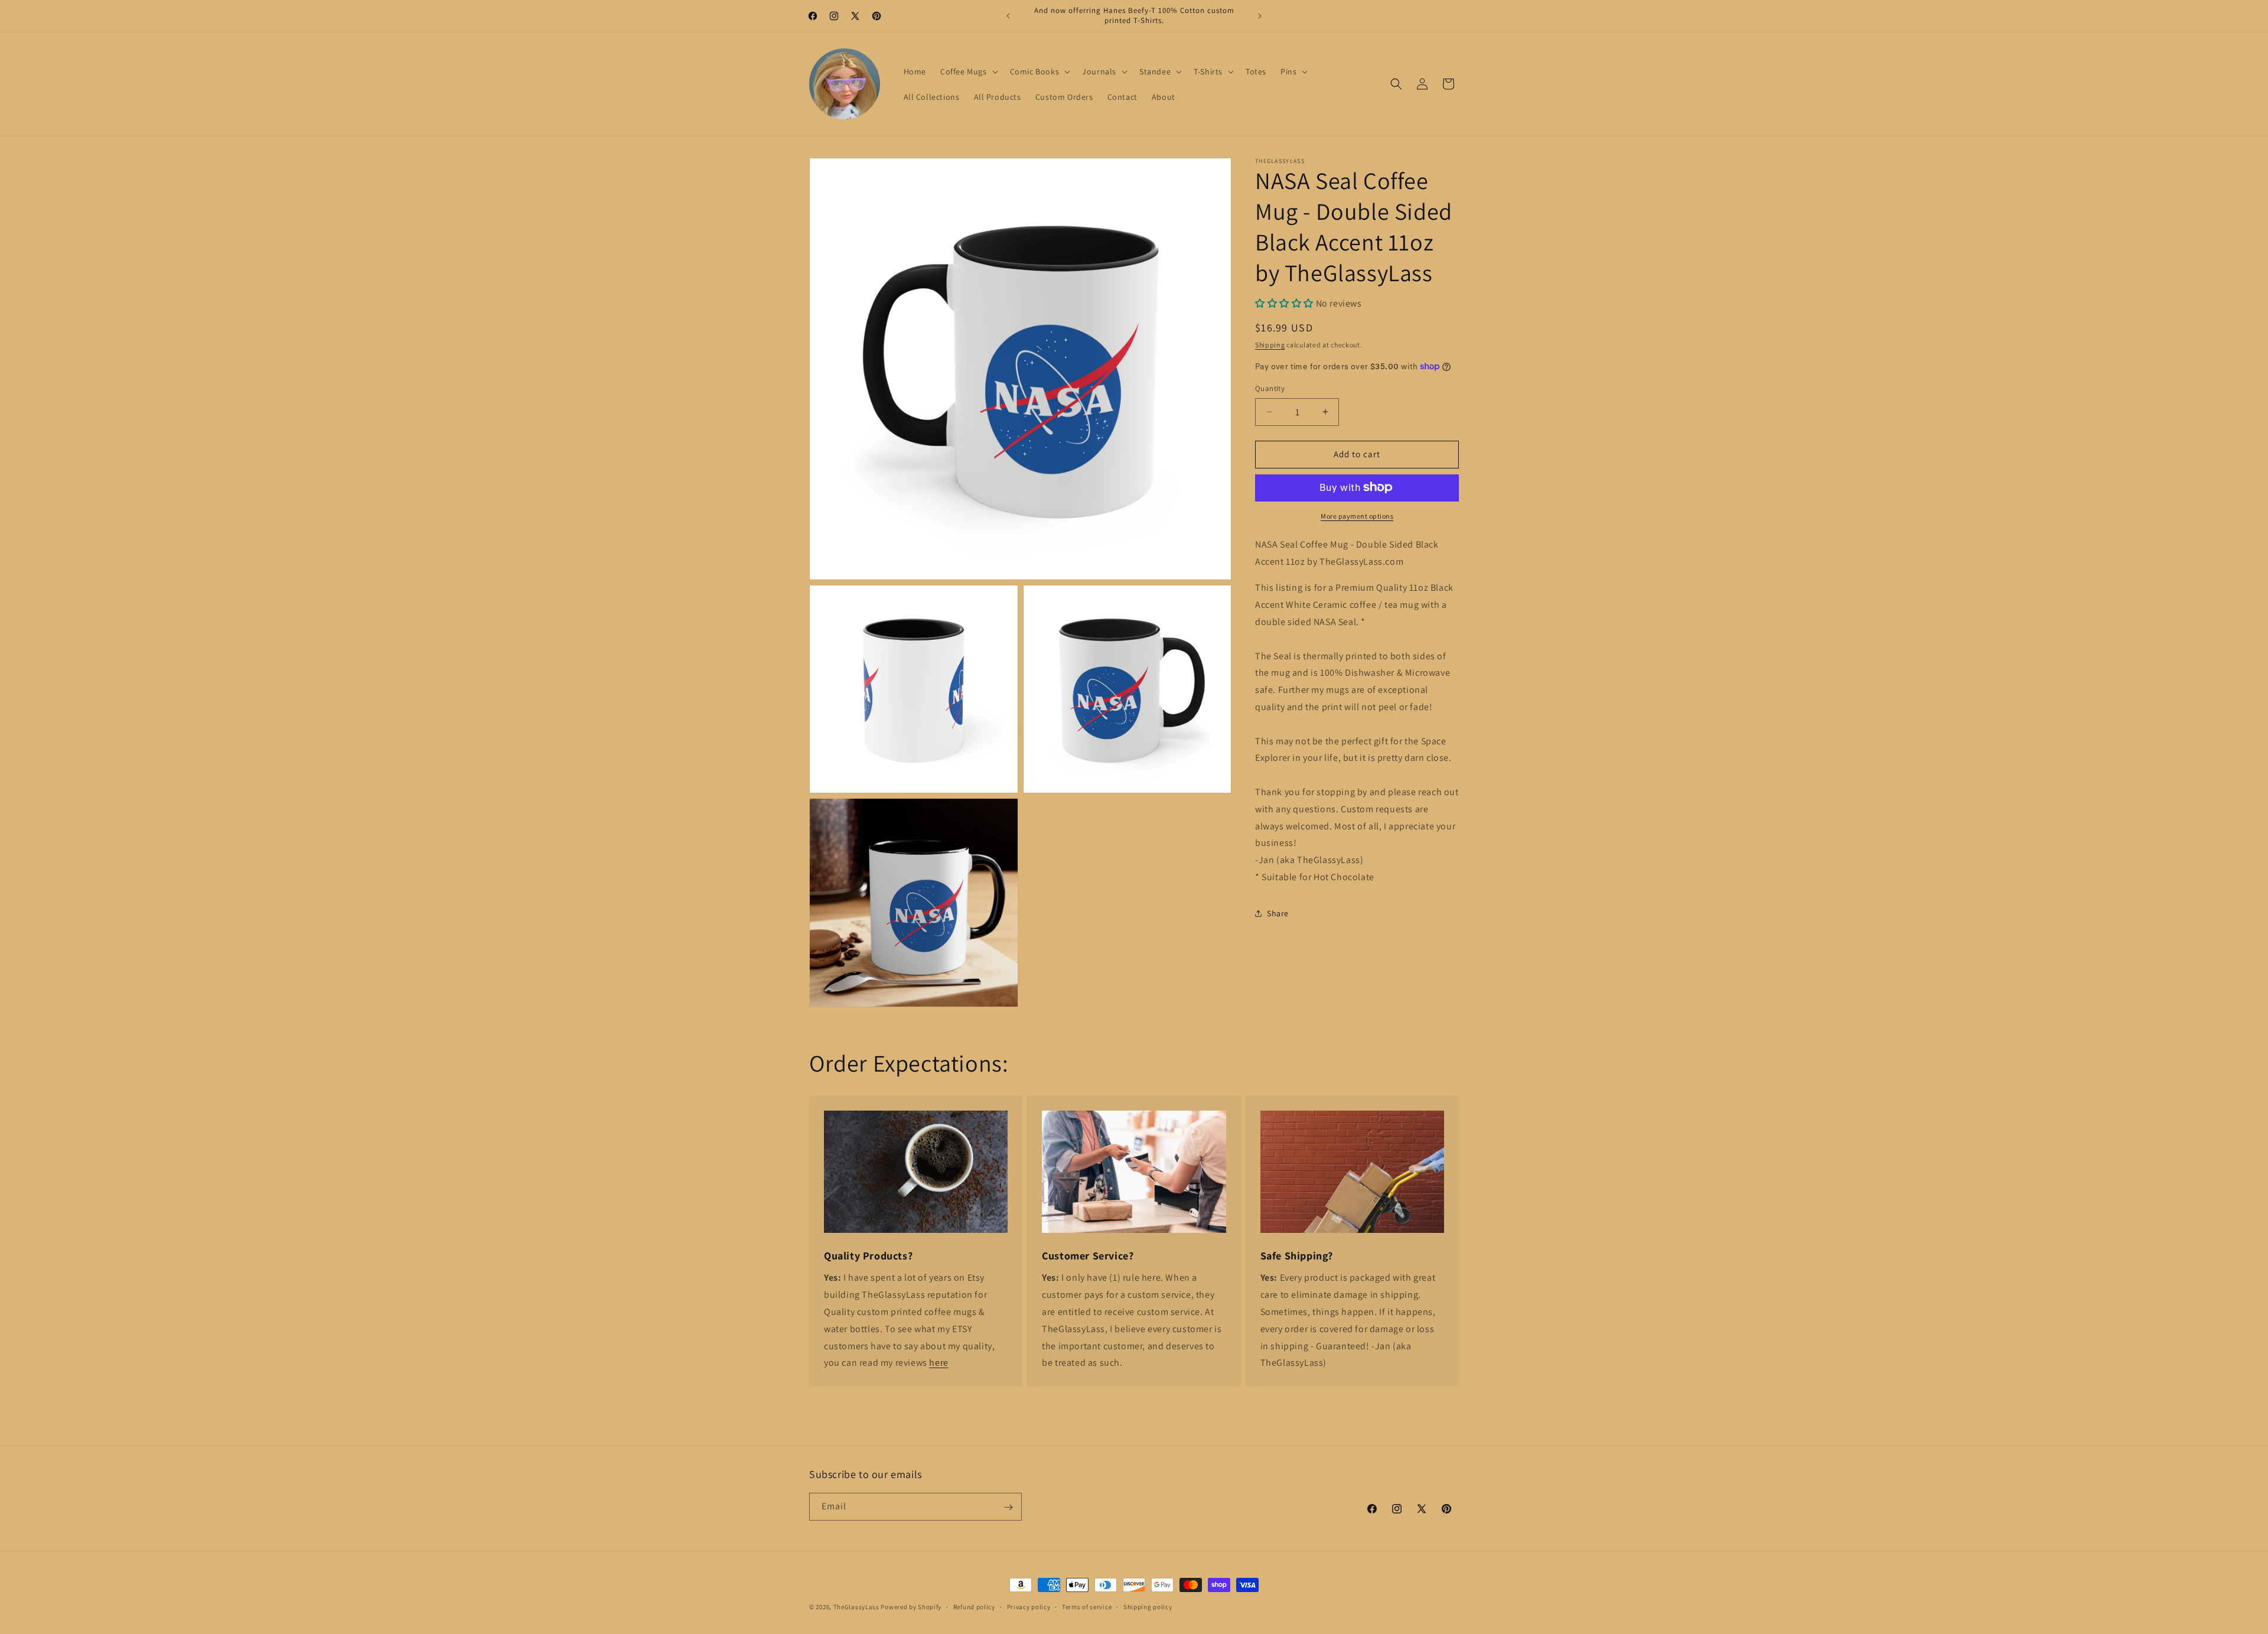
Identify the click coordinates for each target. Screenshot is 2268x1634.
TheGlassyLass (856, 1607)
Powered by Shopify (911, 1607)
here (939, 1363)
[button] (968, 71)
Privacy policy (1029, 1606)
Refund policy (974, 1606)
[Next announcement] (1260, 16)
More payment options (1357, 515)
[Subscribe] (1008, 1507)
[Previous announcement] (1008, 16)
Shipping (1270, 344)
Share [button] (1278, 913)
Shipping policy (1148, 1606)
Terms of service (1087, 1606)
